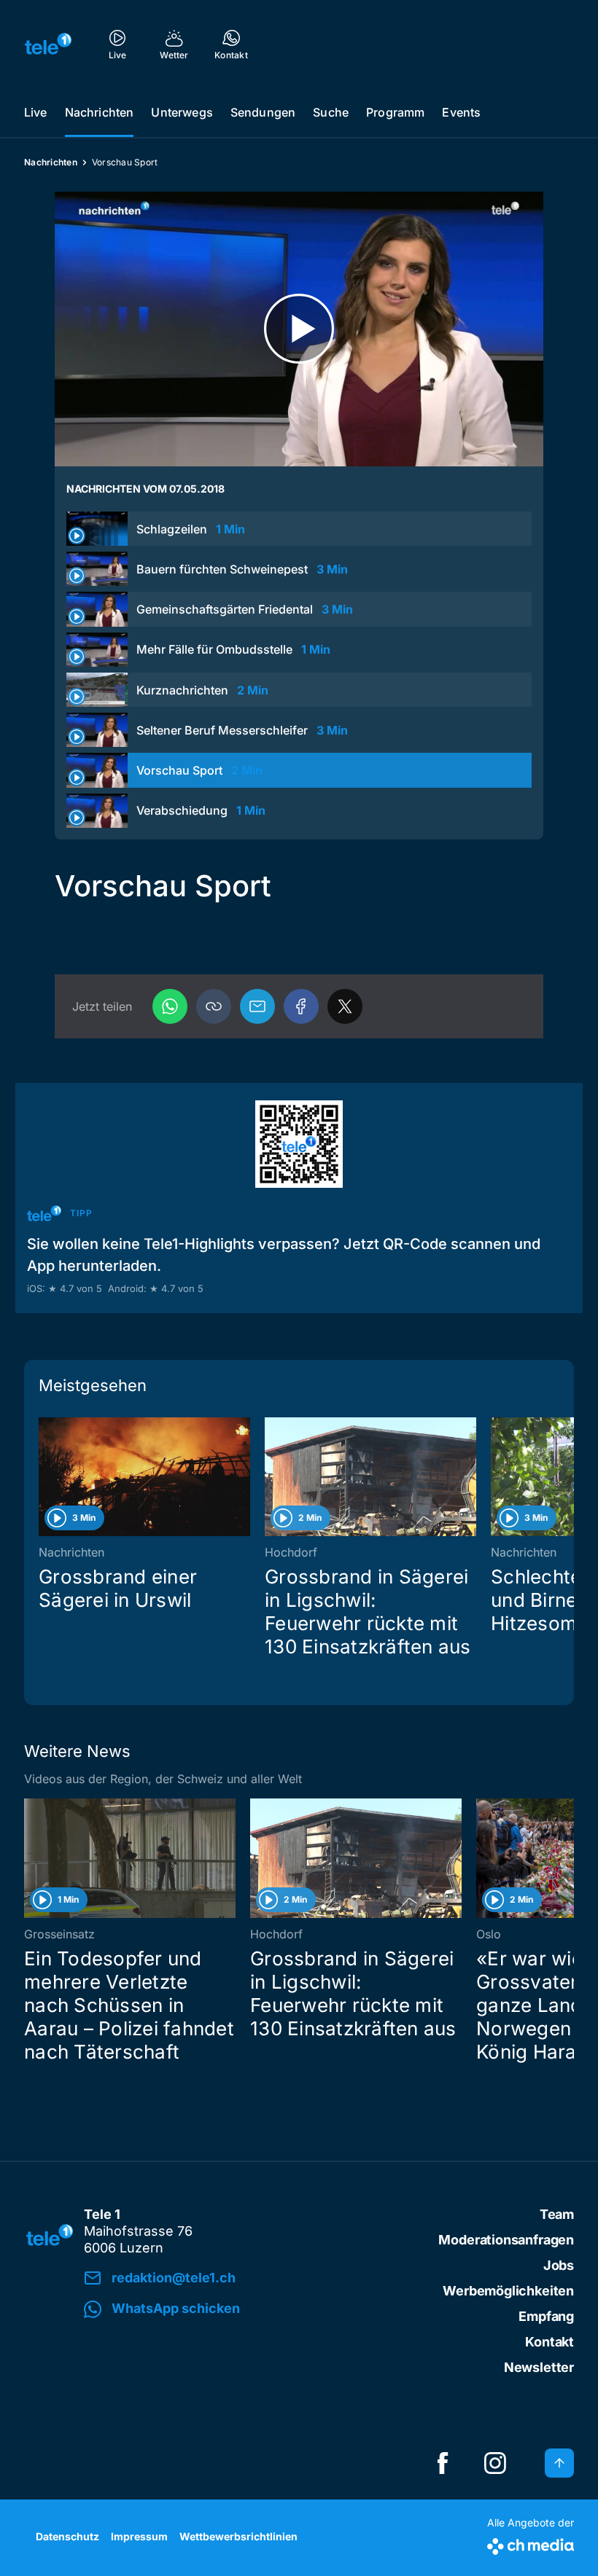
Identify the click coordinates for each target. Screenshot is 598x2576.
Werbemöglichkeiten (508, 2291)
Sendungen (263, 112)
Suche (331, 112)
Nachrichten (100, 112)
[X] (345, 1006)
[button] (214, 1006)
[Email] (257, 1006)
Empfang (546, 2316)
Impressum (139, 2536)
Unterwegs (182, 112)
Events (461, 112)
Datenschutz (67, 2536)
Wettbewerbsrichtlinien (238, 2536)
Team (557, 2214)
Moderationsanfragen (506, 2240)
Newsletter (539, 2367)
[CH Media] (531, 2544)
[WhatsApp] (170, 1006)
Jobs (559, 2265)
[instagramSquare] (495, 2463)
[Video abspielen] (299, 329)
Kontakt (550, 2342)
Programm (395, 112)
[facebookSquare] (443, 2463)
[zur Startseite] (48, 44)
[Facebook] (301, 1006)
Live (36, 112)
